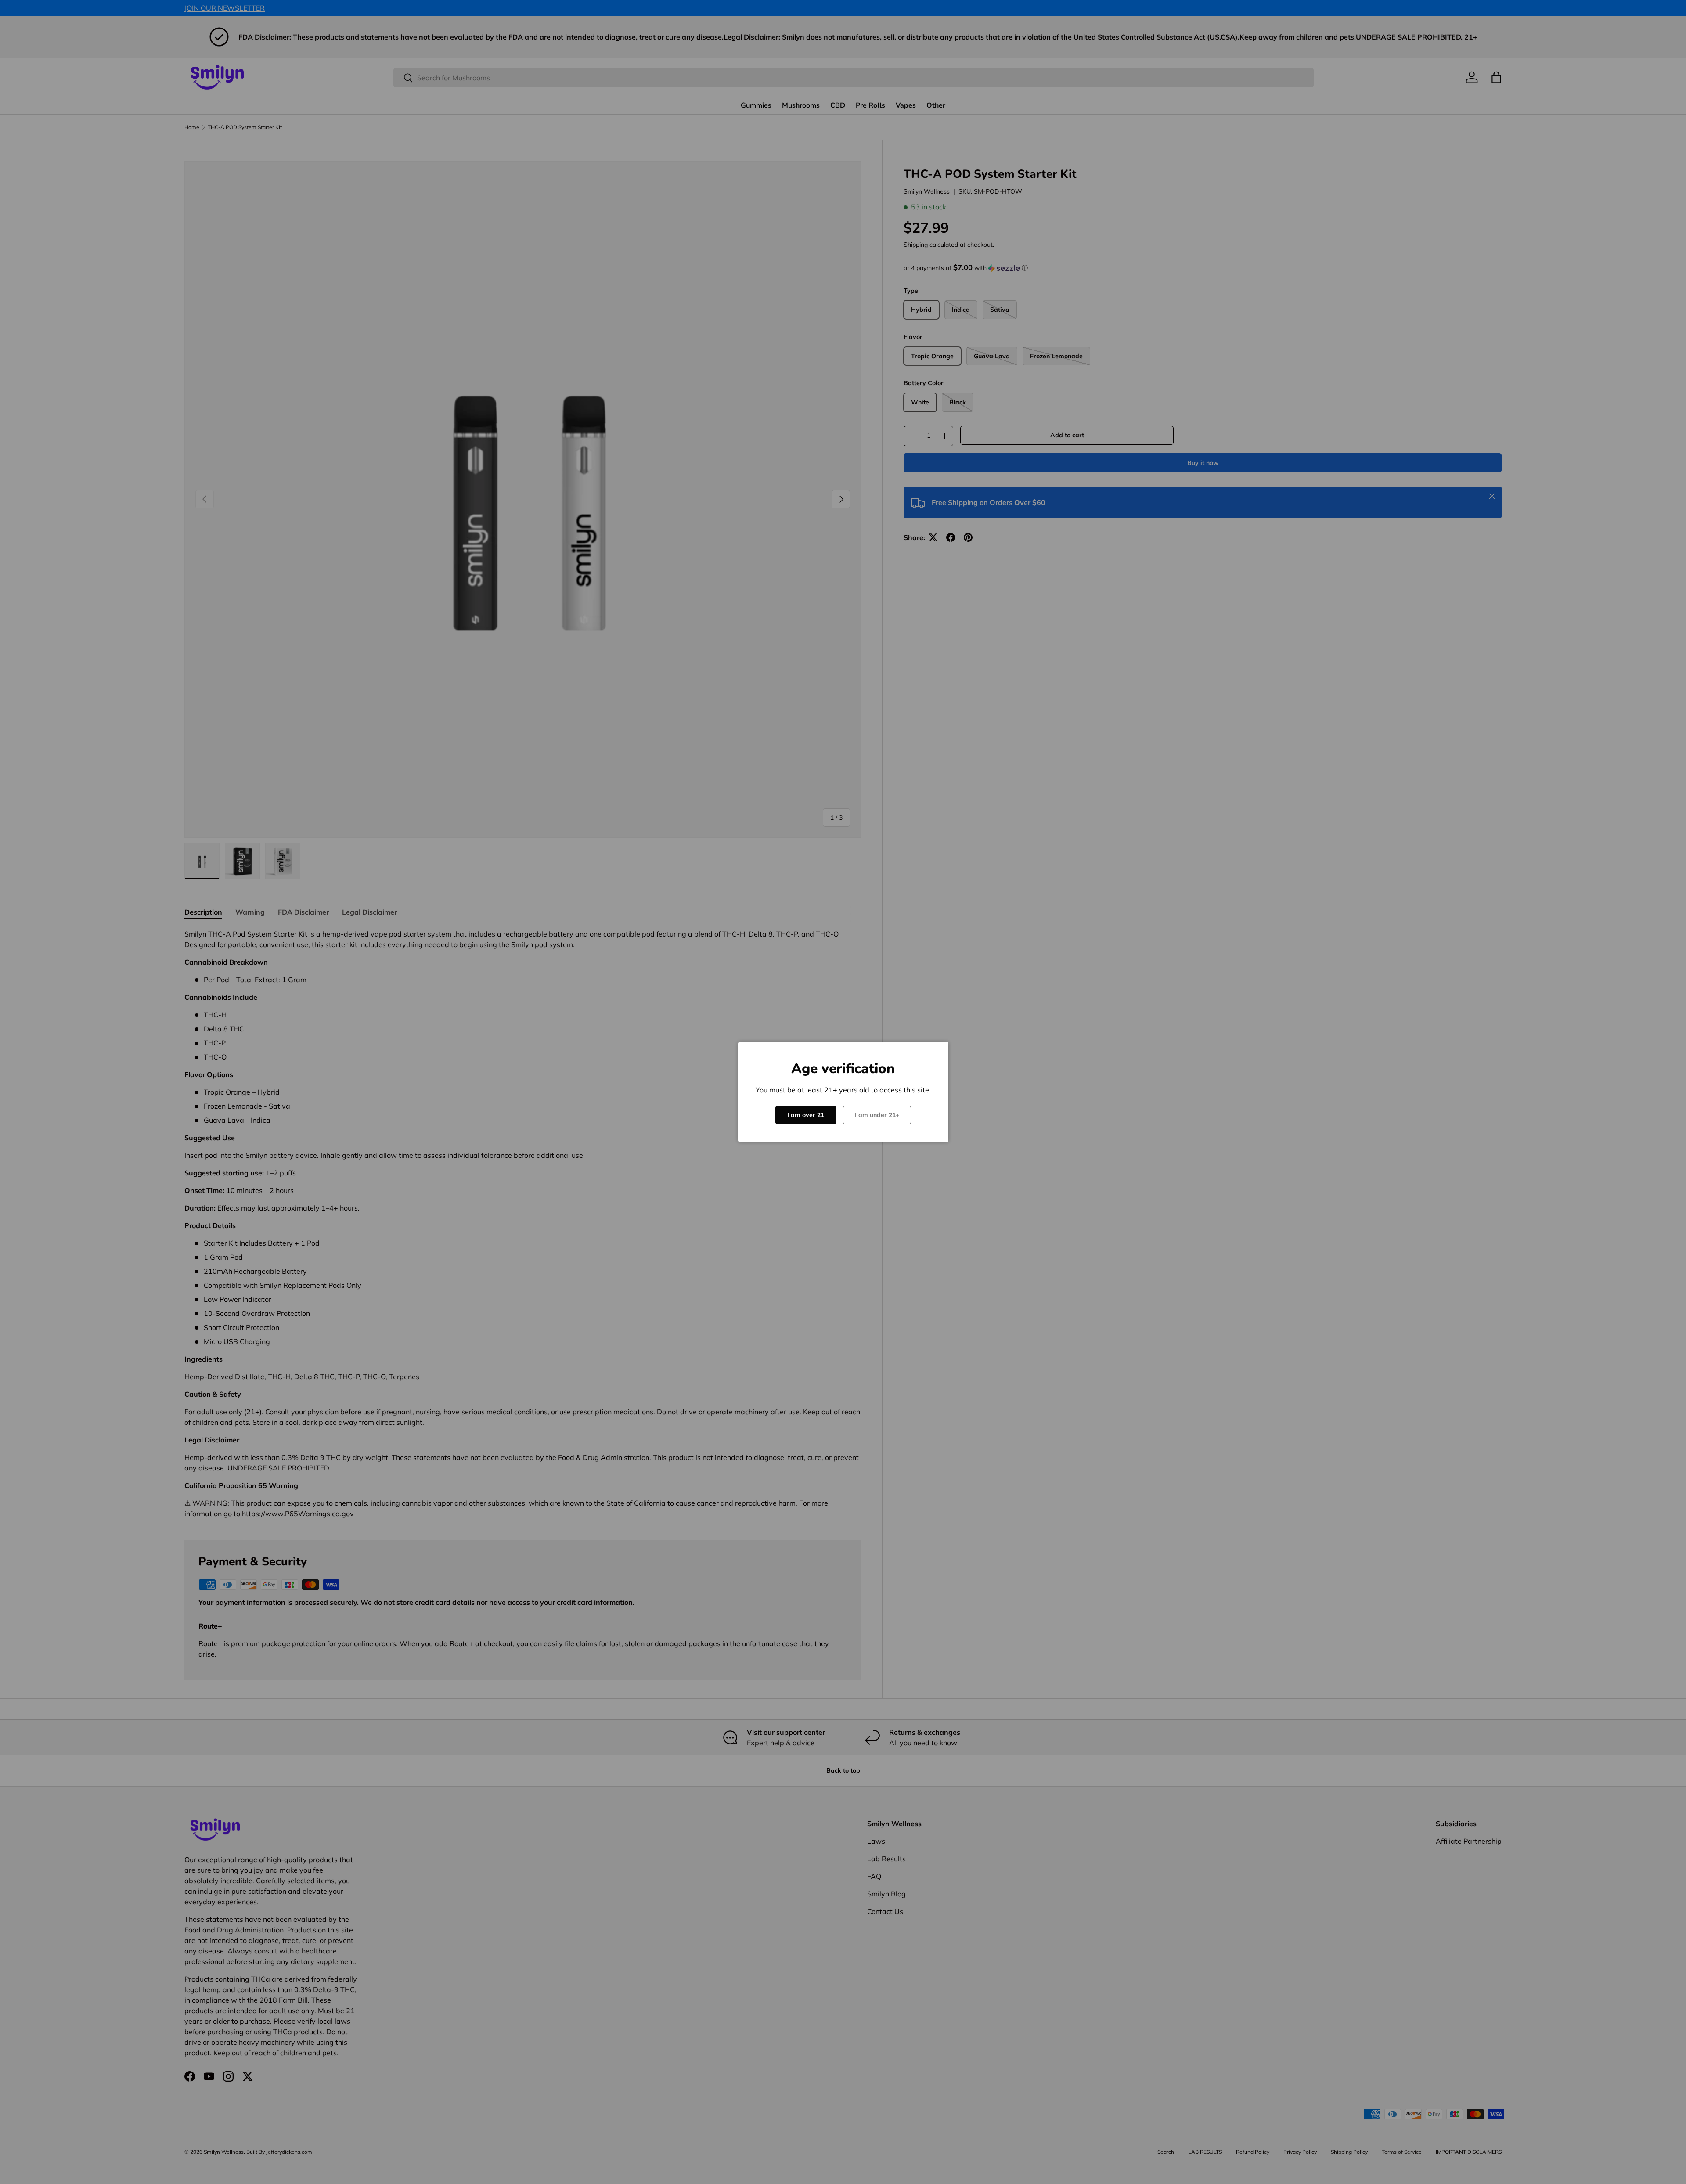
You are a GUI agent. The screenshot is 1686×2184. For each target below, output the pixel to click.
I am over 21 (806, 1115)
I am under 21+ (877, 1115)
